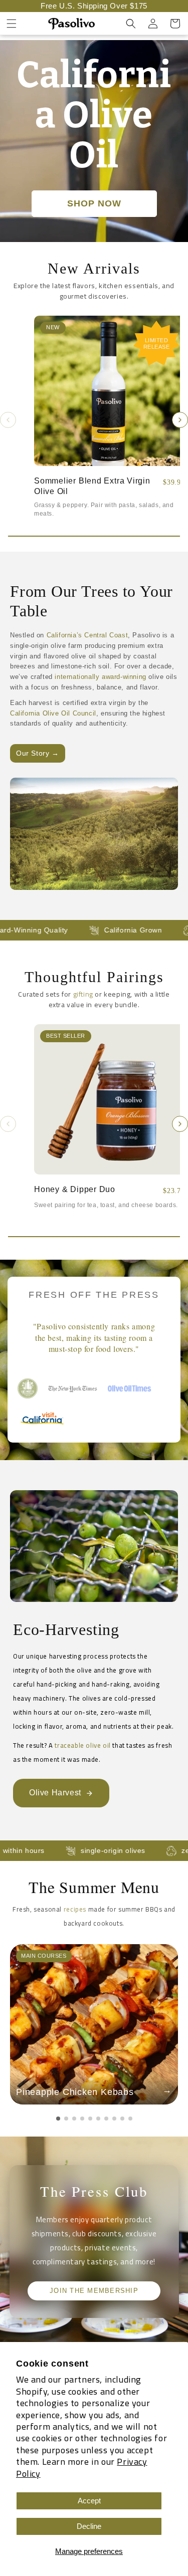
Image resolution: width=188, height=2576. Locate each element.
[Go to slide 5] (90, 2119)
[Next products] (180, 420)
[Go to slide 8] (114, 2119)
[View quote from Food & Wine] (133, 1388)
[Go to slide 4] (82, 2119)
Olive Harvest (55, 1793)
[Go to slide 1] (58, 2119)
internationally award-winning (100, 677)
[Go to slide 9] (122, 2119)
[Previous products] (8, 420)
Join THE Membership (94, 2291)
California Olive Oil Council (53, 713)
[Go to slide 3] (74, 2119)
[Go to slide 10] (130, 2119)
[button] (12, 24)
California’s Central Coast (87, 635)
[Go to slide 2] (66, 2119)
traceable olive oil (82, 1745)
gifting (83, 994)
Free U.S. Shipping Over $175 (94, 6)
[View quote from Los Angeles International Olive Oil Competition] (28, 1388)
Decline (89, 2526)
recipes (75, 1909)
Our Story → (38, 753)
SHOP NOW (94, 203)
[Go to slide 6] (98, 2119)
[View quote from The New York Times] (73, 1388)
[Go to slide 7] (106, 2119)
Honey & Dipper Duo (75, 1189)
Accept (89, 2501)
